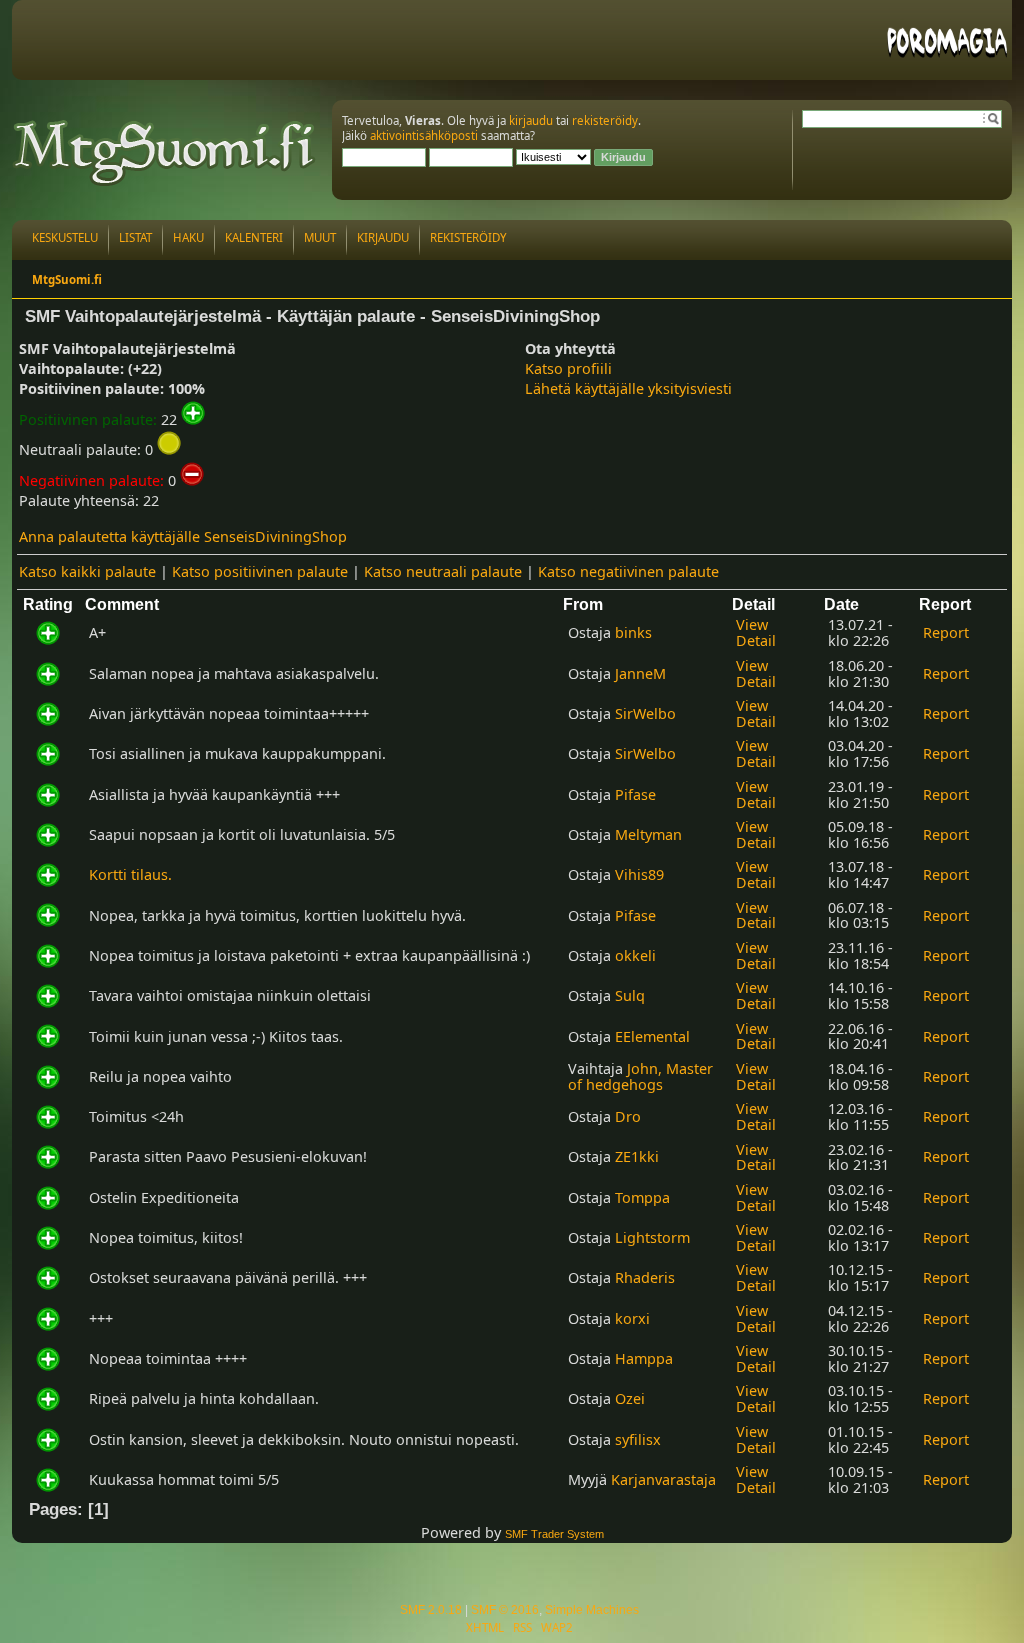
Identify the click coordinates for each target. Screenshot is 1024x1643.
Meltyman (648, 834)
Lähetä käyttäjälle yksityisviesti (628, 388)
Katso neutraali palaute (443, 571)
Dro (628, 1116)
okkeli (635, 955)
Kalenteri (254, 237)
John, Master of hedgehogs (640, 1076)
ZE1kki (637, 1156)
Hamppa (644, 1358)
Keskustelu (65, 237)
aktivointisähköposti (424, 135)
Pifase (635, 794)
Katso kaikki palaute (87, 571)
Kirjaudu (383, 237)
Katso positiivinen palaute (260, 571)
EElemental (652, 1036)
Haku (188, 237)
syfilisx (638, 1439)
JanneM (640, 673)
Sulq (630, 995)
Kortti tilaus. (130, 874)
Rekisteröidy (468, 237)
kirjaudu (531, 120)
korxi (632, 1318)
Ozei (630, 1398)
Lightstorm (652, 1237)
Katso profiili (568, 368)
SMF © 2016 (505, 1610)
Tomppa (642, 1197)
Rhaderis (645, 1277)
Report (946, 632)
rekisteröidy (605, 120)
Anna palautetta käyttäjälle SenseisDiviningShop (183, 536)
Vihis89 (639, 874)
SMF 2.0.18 (431, 1610)
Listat (135, 237)
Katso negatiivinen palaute (628, 571)
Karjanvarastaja (663, 1479)
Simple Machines (592, 1610)
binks (633, 632)
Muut (320, 237)
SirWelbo (645, 713)
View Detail (756, 632)
